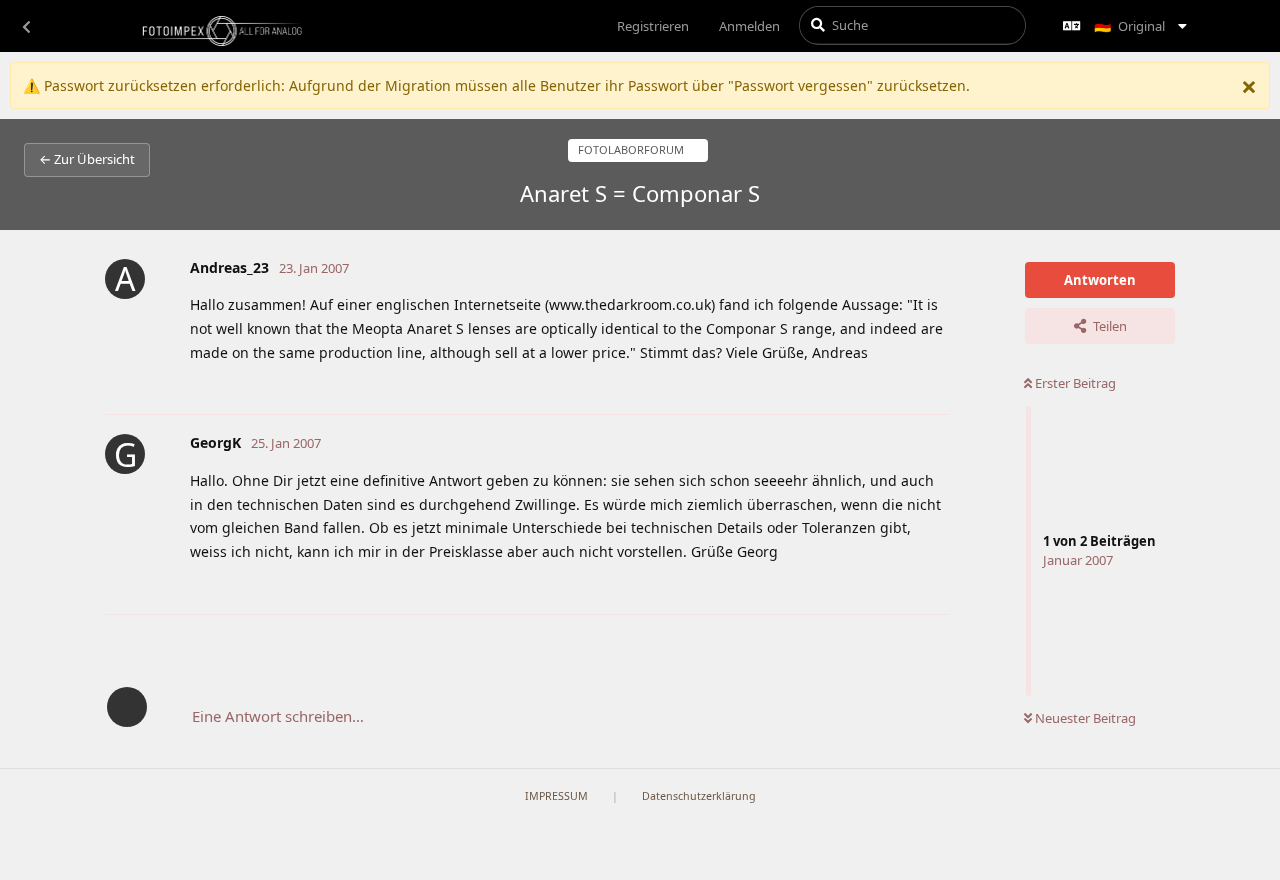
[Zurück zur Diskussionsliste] (26, 26)
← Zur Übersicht (87, 159)
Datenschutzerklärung (699, 796)
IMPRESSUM (556, 796)
